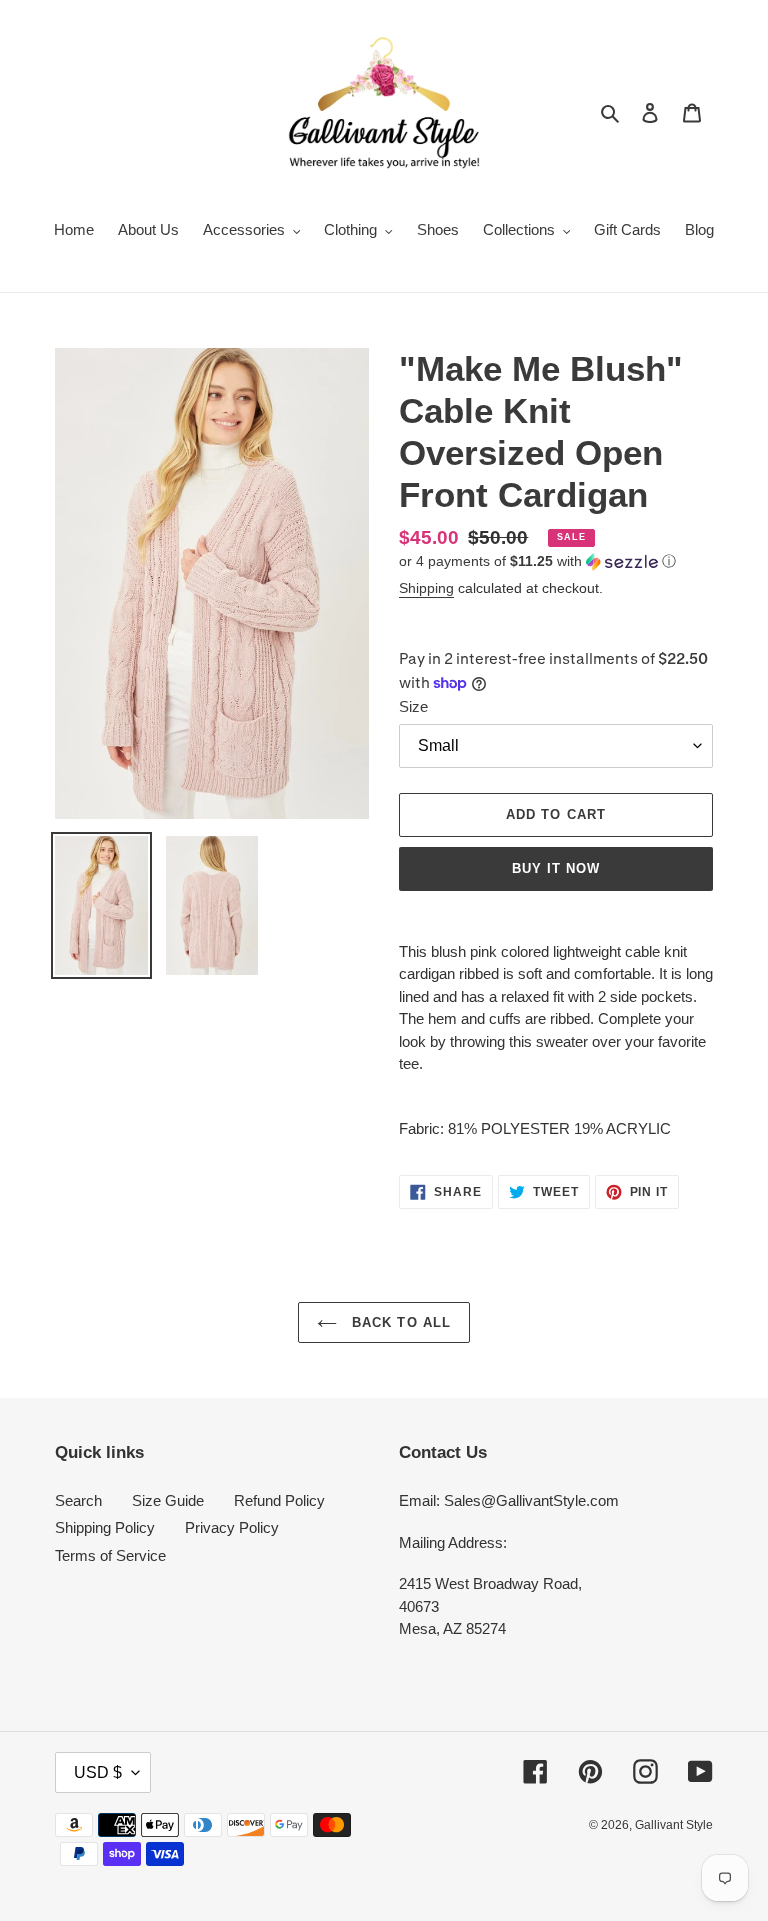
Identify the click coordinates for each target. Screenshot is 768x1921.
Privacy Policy (232, 1527)
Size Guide (168, 1500)
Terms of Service (110, 1555)
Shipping (426, 588)
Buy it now (556, 868)
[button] (537, 561)
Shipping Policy (105, 1527)
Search (78, 1500)
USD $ (98, 1772)
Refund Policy (279, 1500)
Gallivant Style (674, 1825)
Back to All (398, 1322)
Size (413, 706)
